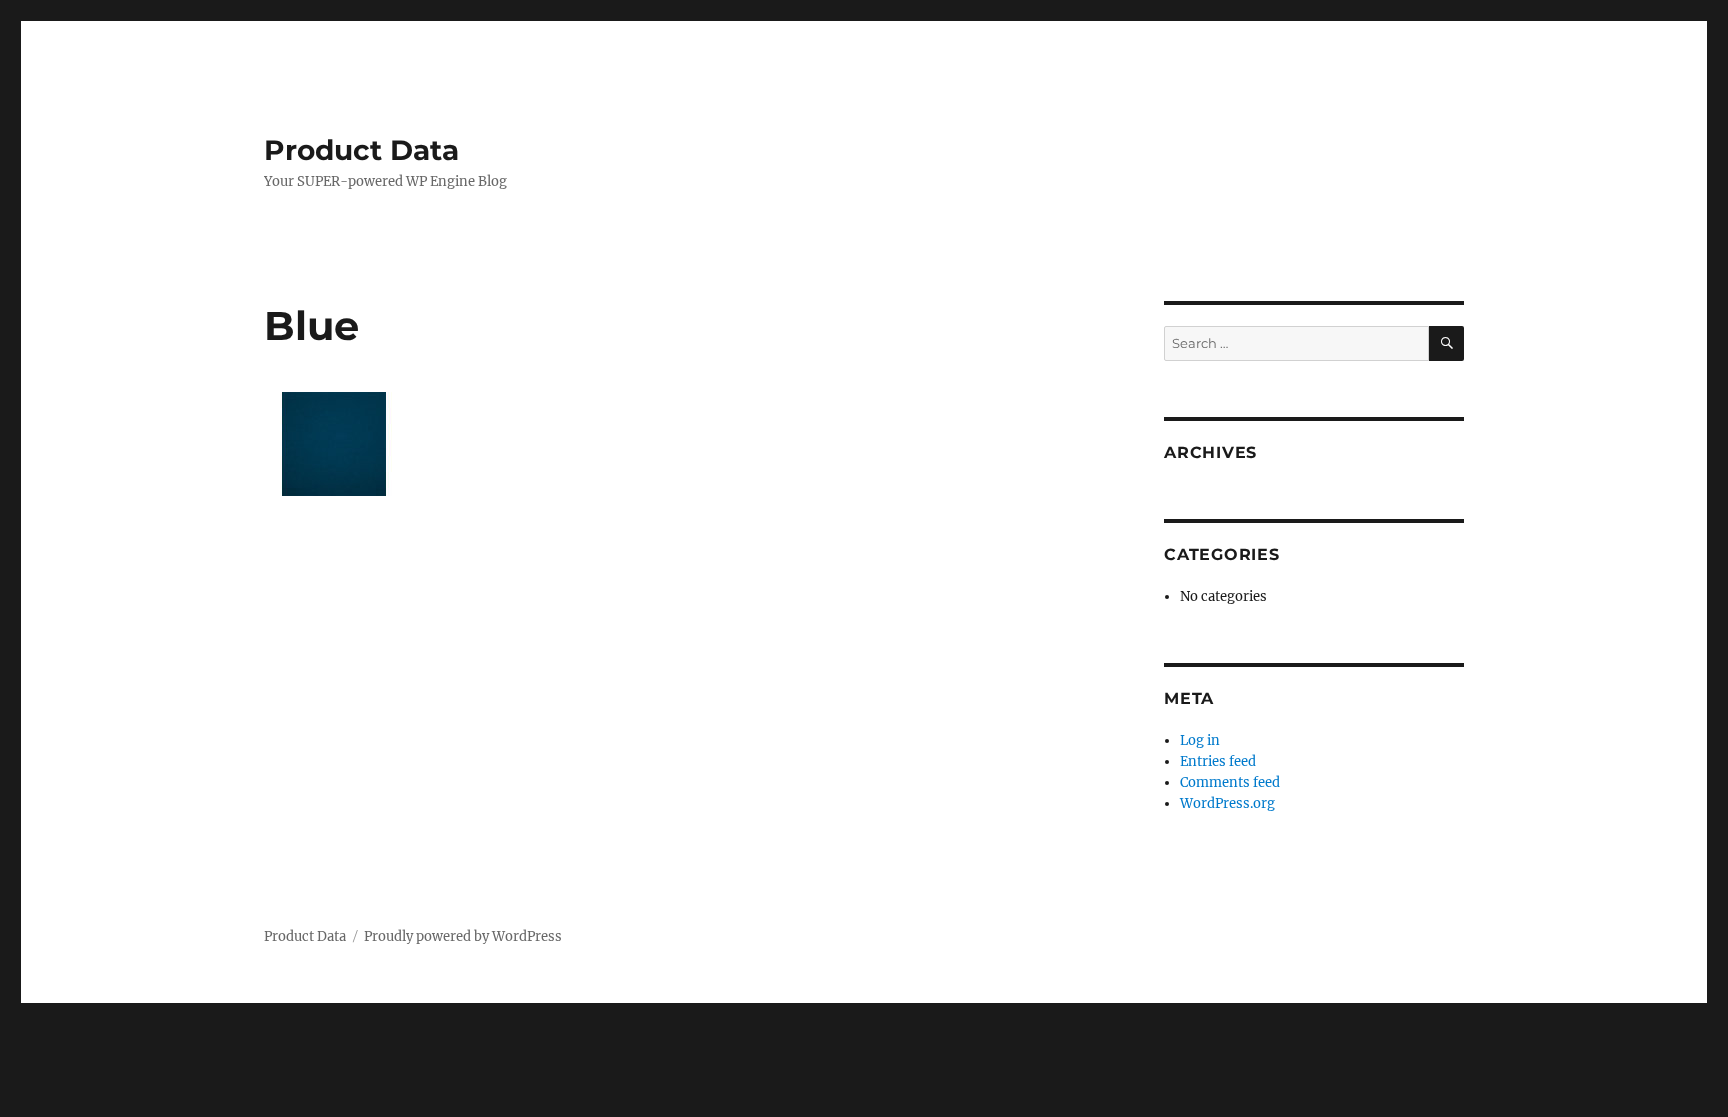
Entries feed (1218, 761)
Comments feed (1230, 782)
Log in (1200, 740)
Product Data (361, 150)
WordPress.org (1227, 803)
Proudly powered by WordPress (463, 936)
